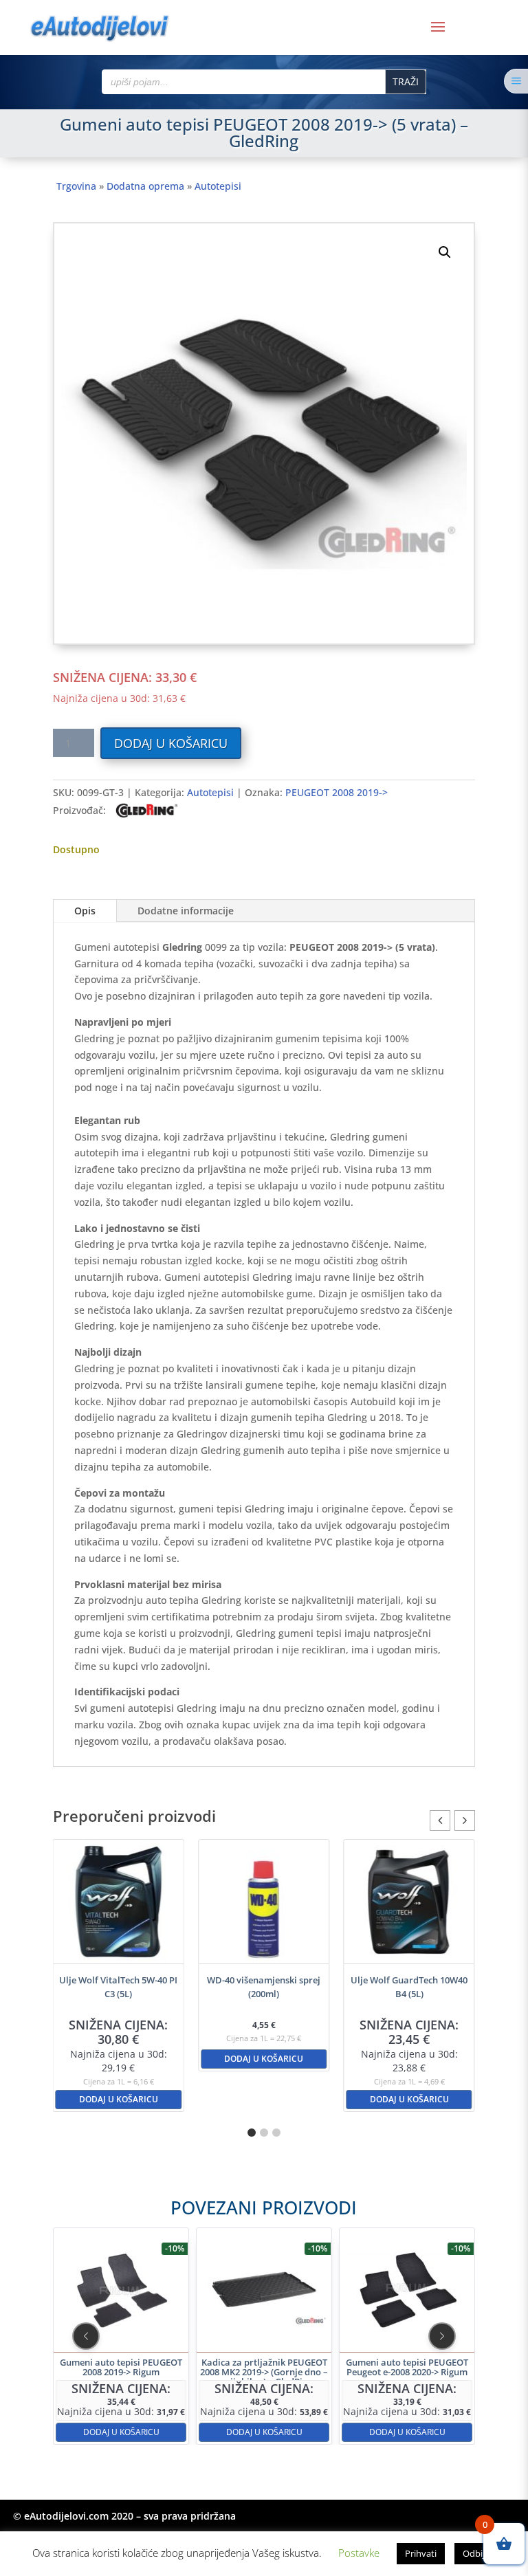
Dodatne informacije (186, 911)
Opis (85, 911)
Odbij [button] (474, 2553)
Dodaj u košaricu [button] (119, 2059)
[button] (445, 252)
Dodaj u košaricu (171, 743)
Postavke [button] (359, 2553)
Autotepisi (218, 186)
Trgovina (76, 186)
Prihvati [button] (421, 2553)
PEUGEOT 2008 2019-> (337, 792)
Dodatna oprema (145, 186)
